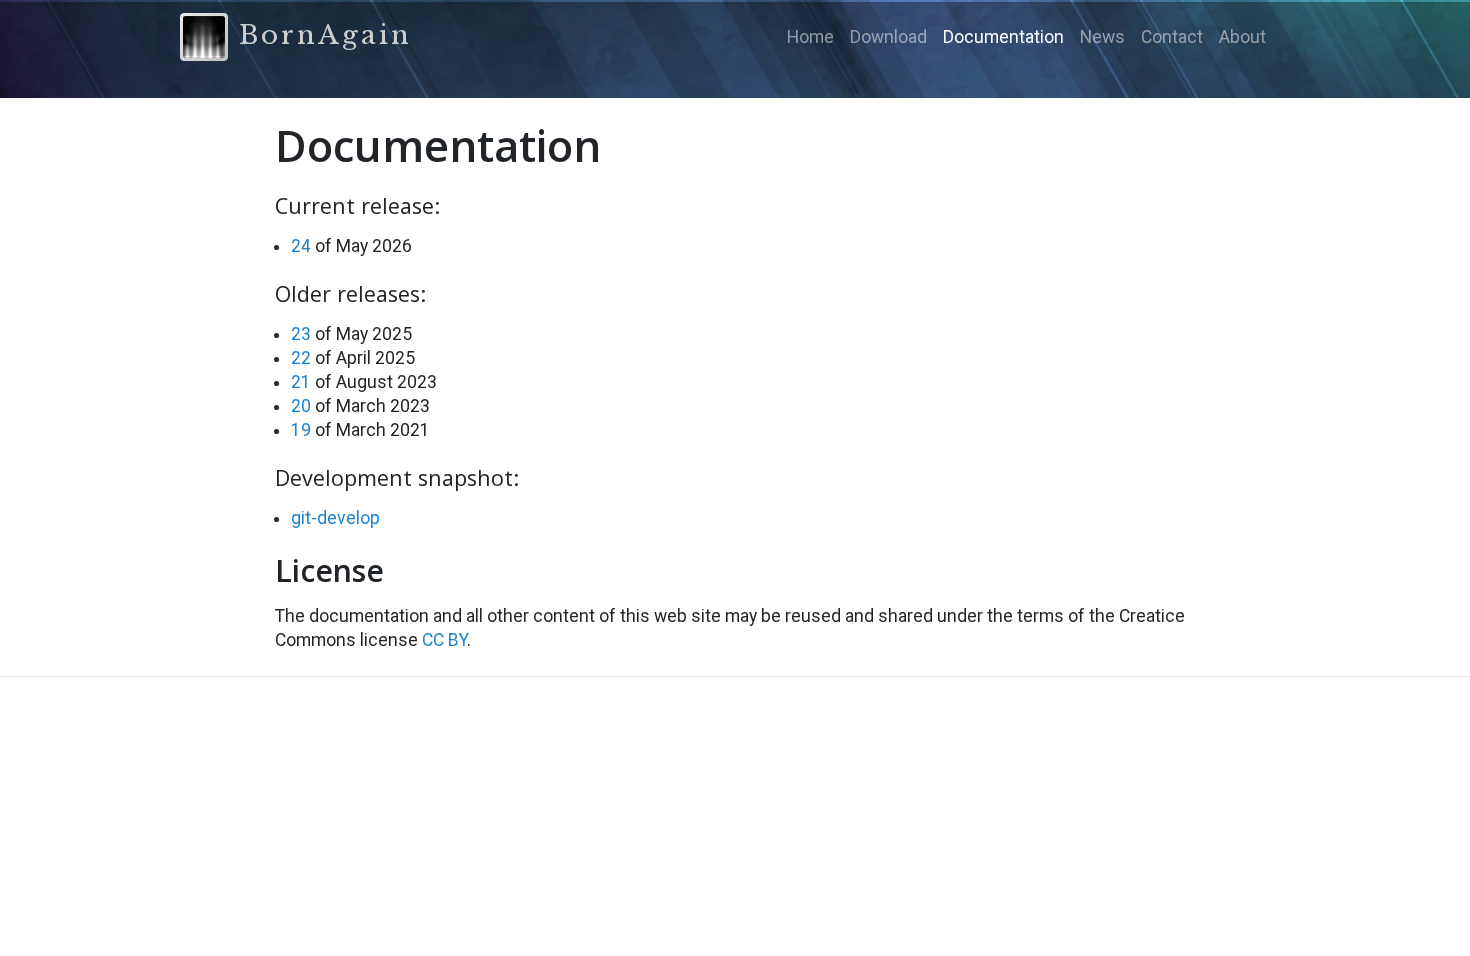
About (1242, 37)
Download (888, 37)
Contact (1172, 37)
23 (301, 334)
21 (301, 382)
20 (301, 406)
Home (810, 37)
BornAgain (320, 35)
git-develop (335, 518)
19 (301, 430)
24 (301, 246)
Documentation (1003, 37)
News (1102, 37)
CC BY (444, 640)
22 (301, 358)
